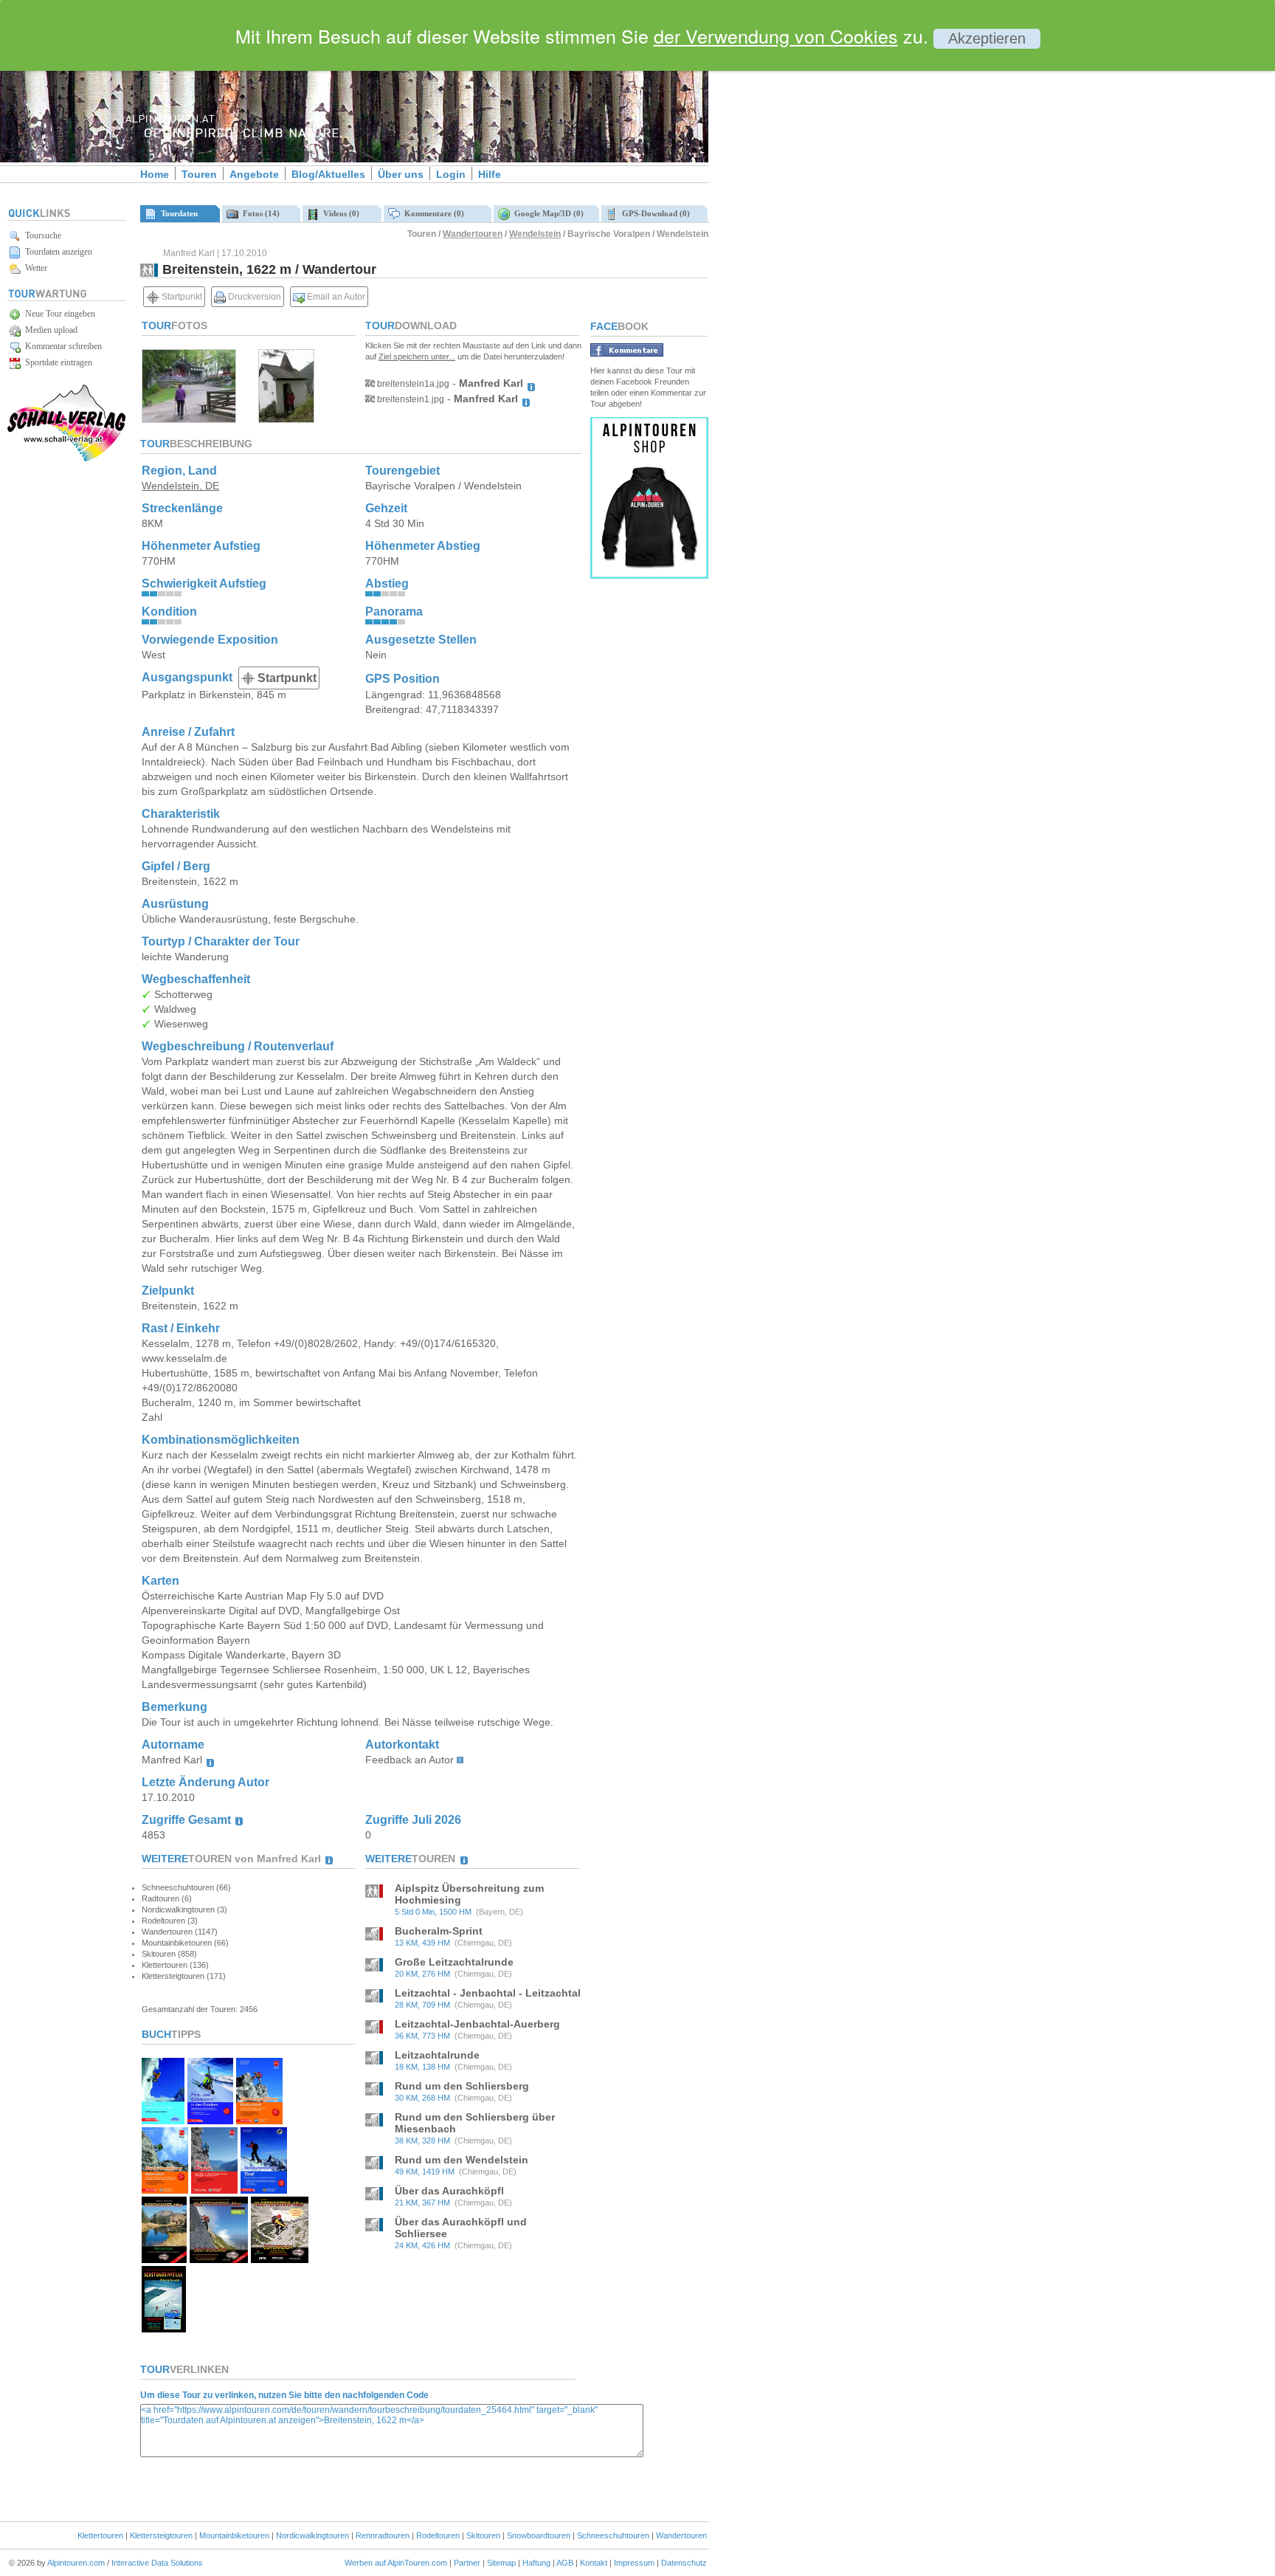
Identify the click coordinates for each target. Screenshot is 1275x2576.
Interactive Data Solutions (157, 2563)
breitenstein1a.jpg (412, 384)
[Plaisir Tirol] (214, 2190)
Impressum (634, 2563)
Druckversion (253, 297)
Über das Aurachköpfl (449, 2191)
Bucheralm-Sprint (439, 1931)
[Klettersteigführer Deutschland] (259, 2120)
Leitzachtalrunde (437, 2055)
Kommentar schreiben (61, 346)
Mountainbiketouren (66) (185, 1943)
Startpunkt (181, 297)
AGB (565, 2563)
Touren (199, 174)
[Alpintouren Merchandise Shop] (649, 575)
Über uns (401, 174)
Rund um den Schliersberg (462, 2086)
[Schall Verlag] (66, 459)
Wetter (34, 268)
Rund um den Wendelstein (462, 2160)
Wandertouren (473, 234)
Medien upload (49, 330)
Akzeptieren (987, 38)
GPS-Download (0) (654, 213)
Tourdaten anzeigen (56, 252)
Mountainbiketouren (234, 2535)
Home (155, 174)
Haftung (536, 2563)
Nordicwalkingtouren (312, 2535)
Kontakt (594, 2563)
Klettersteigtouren (161, 2535)
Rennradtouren (383, 2535)
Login (451, 174)
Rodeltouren (438, 2535)
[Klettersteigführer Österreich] (165, 2190)
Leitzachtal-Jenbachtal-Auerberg (477, 2024)
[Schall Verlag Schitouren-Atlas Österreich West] (164, 2328)
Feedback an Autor (410, 1760)
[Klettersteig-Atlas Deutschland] (219, 2259)
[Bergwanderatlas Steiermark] (164, 2259)
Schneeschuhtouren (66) (186, 1887)
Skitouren (483, 2535)
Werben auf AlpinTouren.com (396, 2563)
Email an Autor (335, 297)
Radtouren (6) (167, 1898)
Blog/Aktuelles (328, 174)
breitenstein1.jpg (410, 399)
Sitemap (501, 2563)
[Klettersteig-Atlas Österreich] (280, 2259)
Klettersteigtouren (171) (184, 1976)
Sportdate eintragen (56, 362)
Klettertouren (100, 2535)
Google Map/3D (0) (547, 213)
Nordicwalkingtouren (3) (184, 1909)
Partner (467, 2563)
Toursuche (41, 235)
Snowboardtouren (539, 2535)
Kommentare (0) (432, 213)
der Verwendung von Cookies (776, 35)
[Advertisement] (834, 253)
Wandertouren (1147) (180, 1932)
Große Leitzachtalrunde (454, 1962)
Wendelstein (535, 234)
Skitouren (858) (169, 1954)
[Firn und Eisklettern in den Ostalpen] (210, 2120)
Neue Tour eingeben (58, 314)
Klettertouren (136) (175, 1965)
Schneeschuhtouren (613, 2535)
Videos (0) (339, 213)
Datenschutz (684, 2563)
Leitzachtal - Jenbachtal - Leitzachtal (488, 1993)
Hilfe (490, 174)
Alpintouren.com (76, 2563)
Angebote (254, 174)
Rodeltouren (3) (170, 1921)
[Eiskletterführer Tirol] (163, 2120)
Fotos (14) (259, 213)
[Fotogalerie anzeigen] (189, 419)
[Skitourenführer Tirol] (264, 2190)
